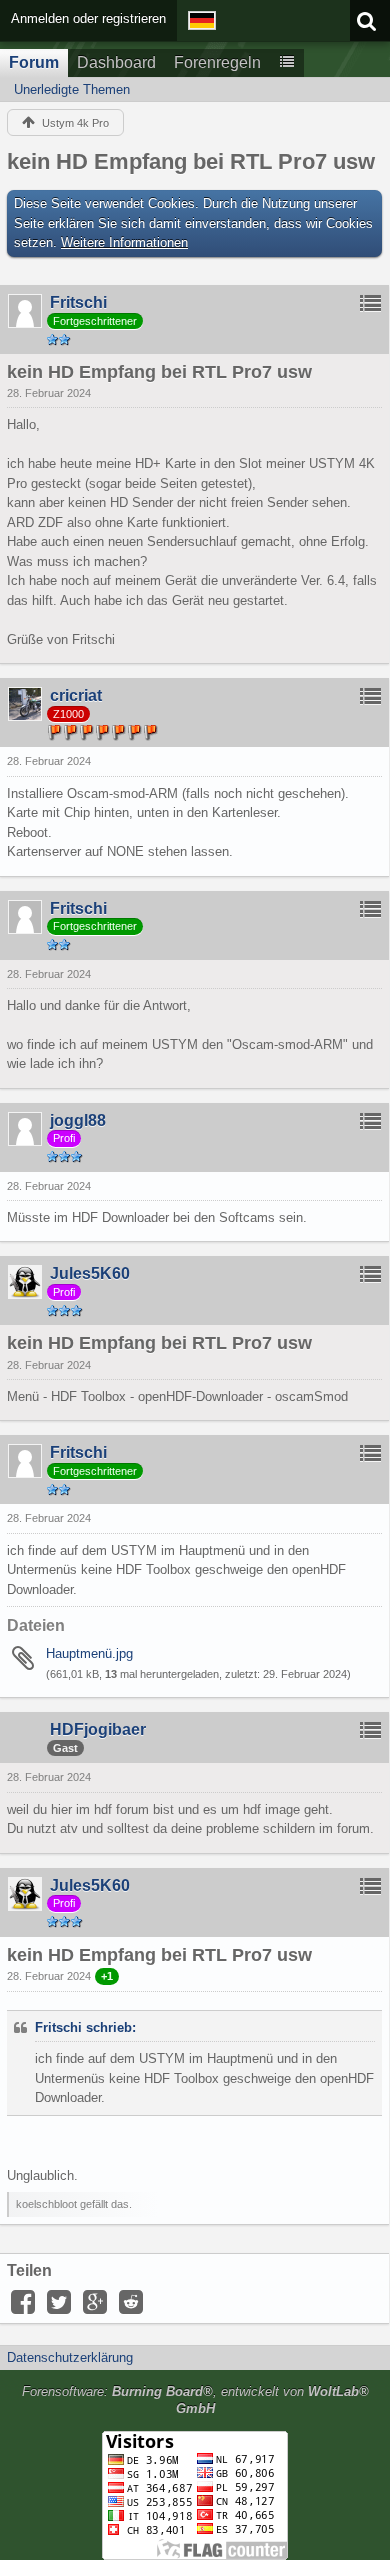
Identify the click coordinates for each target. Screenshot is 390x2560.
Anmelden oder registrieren (88, 18)
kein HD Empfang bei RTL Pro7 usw (191, 161)
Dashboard (116, 62)
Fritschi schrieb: (85, 2027)
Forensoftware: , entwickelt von (195, 2400)
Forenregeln (217, 62)
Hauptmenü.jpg (89, 1653)
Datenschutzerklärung (70, 2357)
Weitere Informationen (124, 242)
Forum (34, 62)
